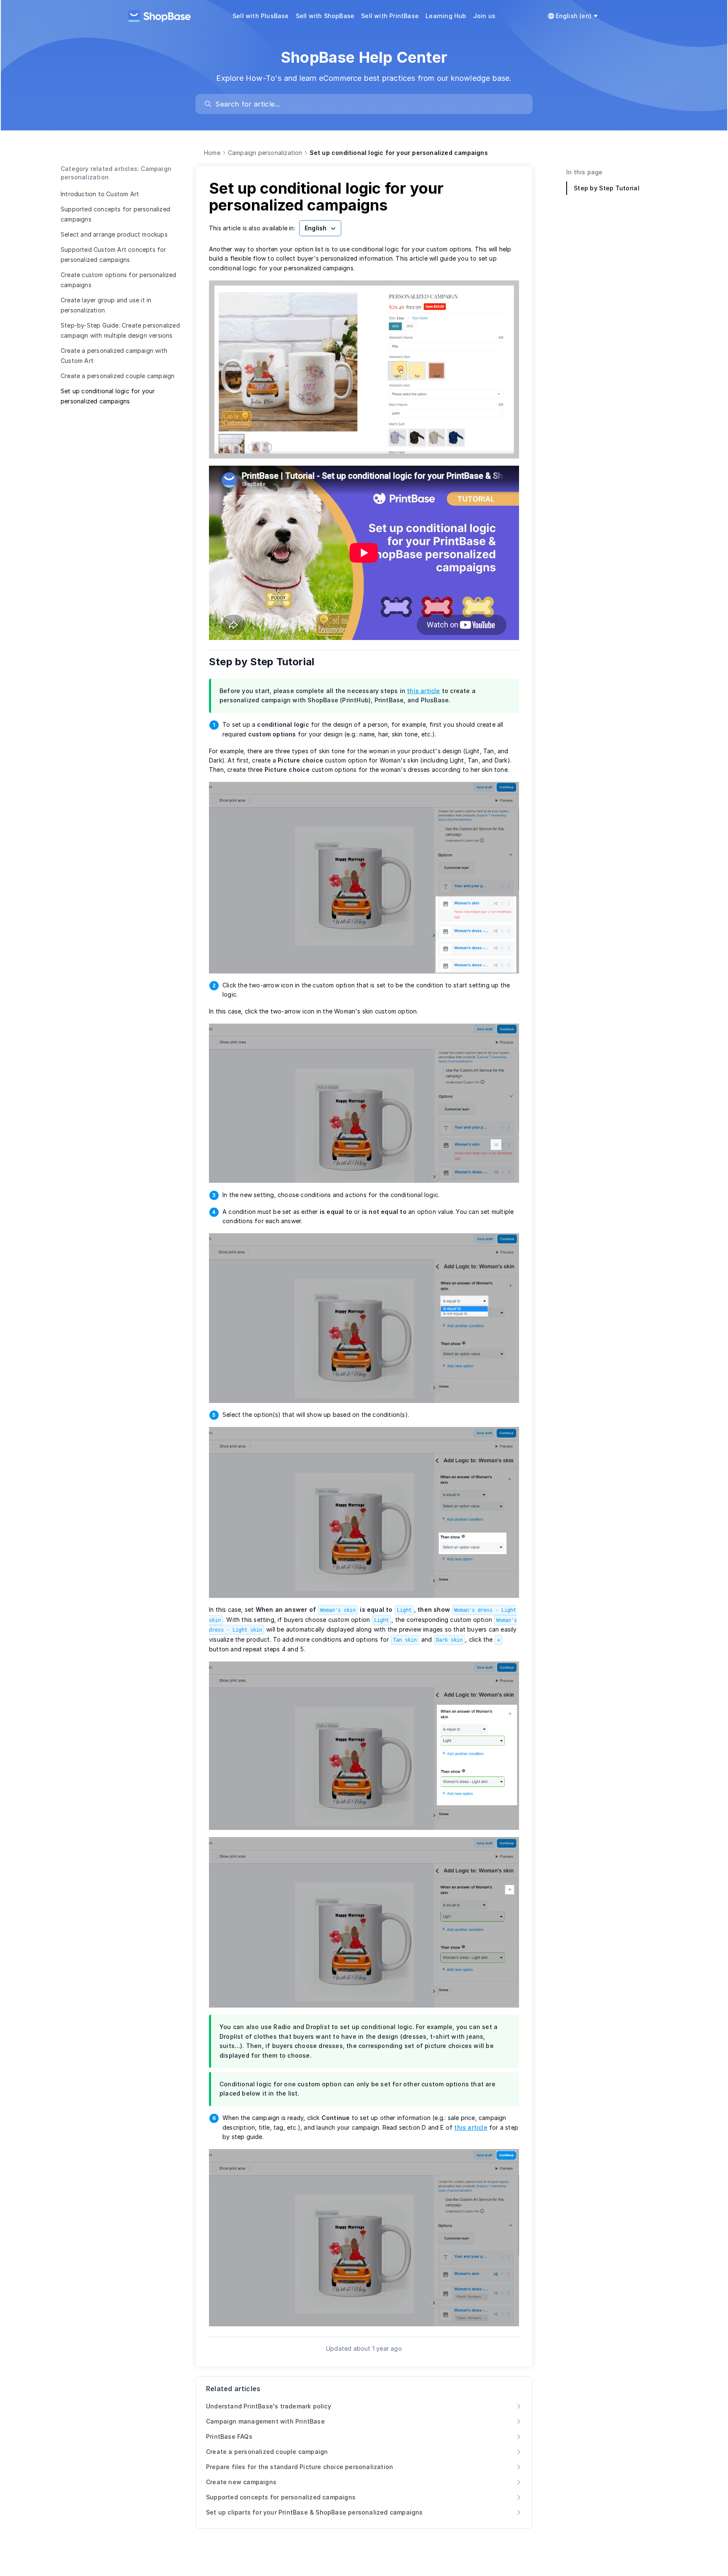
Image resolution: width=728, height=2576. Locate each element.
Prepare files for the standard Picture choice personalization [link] (300, 2467)
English (316, 228)
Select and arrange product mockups (114, 234)
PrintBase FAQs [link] (229, 2436)
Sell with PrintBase (390, 16)
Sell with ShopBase (325, 16)
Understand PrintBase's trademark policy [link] (269, 2406)
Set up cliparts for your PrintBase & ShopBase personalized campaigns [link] (314, 2512)
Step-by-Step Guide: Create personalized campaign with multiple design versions (120, 330)
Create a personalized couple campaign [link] (267, 2452)
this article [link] (423, 691)
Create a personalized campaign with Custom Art (114, 356)
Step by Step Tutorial (267, 662)
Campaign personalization (265, 153)
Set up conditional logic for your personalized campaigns (108, 396)
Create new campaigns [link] (241, 2482)
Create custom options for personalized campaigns (119, 280)
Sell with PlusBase (261, 16)
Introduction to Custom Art (100, 194)
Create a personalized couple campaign (118, 376)
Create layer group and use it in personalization (106, 305)
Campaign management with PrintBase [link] (265, 2421)
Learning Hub (446, 16)
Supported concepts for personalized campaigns (115, 214)
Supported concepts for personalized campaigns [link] (281, 2497)
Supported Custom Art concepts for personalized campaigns (114, 255)
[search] (368, 104)
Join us (484, 16)
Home (212, 153)
